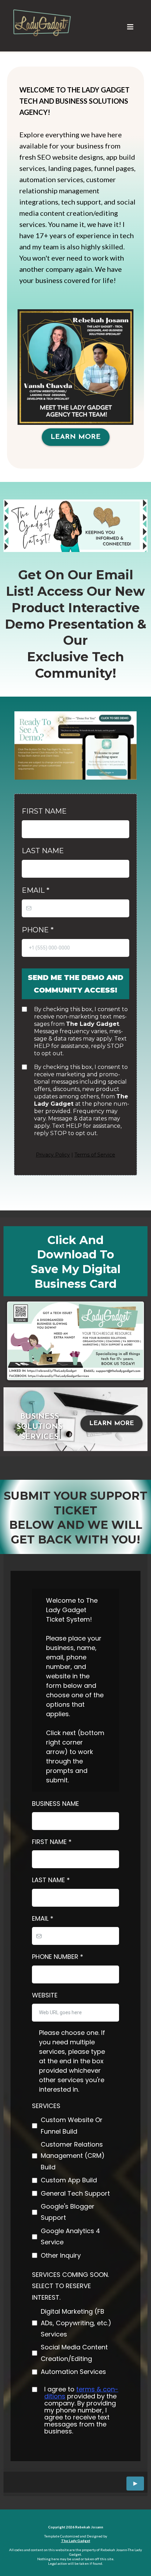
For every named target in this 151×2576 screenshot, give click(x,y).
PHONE (38, 930)
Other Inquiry (61, 2255)
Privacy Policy (53, 1155)
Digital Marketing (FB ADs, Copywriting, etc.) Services (76, 2323)
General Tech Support (75, 2193)
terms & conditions (81, 2393)
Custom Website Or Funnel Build (72, 2125)
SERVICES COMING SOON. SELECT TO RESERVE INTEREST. (70, 2286)
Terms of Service (95, 1155)
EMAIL (36, 890)
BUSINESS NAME (55, 1804)
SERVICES (46, 2106)
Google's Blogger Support (68, 2212)
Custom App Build (69, 2180)
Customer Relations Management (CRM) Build (73, 2156)
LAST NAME (43, 851)
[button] (130, 27)
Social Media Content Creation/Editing (74, 2353)
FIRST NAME (44, 811)
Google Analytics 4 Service (70, 2236)
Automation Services (73, 2372)
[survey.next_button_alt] (135, 2484)
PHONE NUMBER (58, 1957)
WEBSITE (45, 1995)
